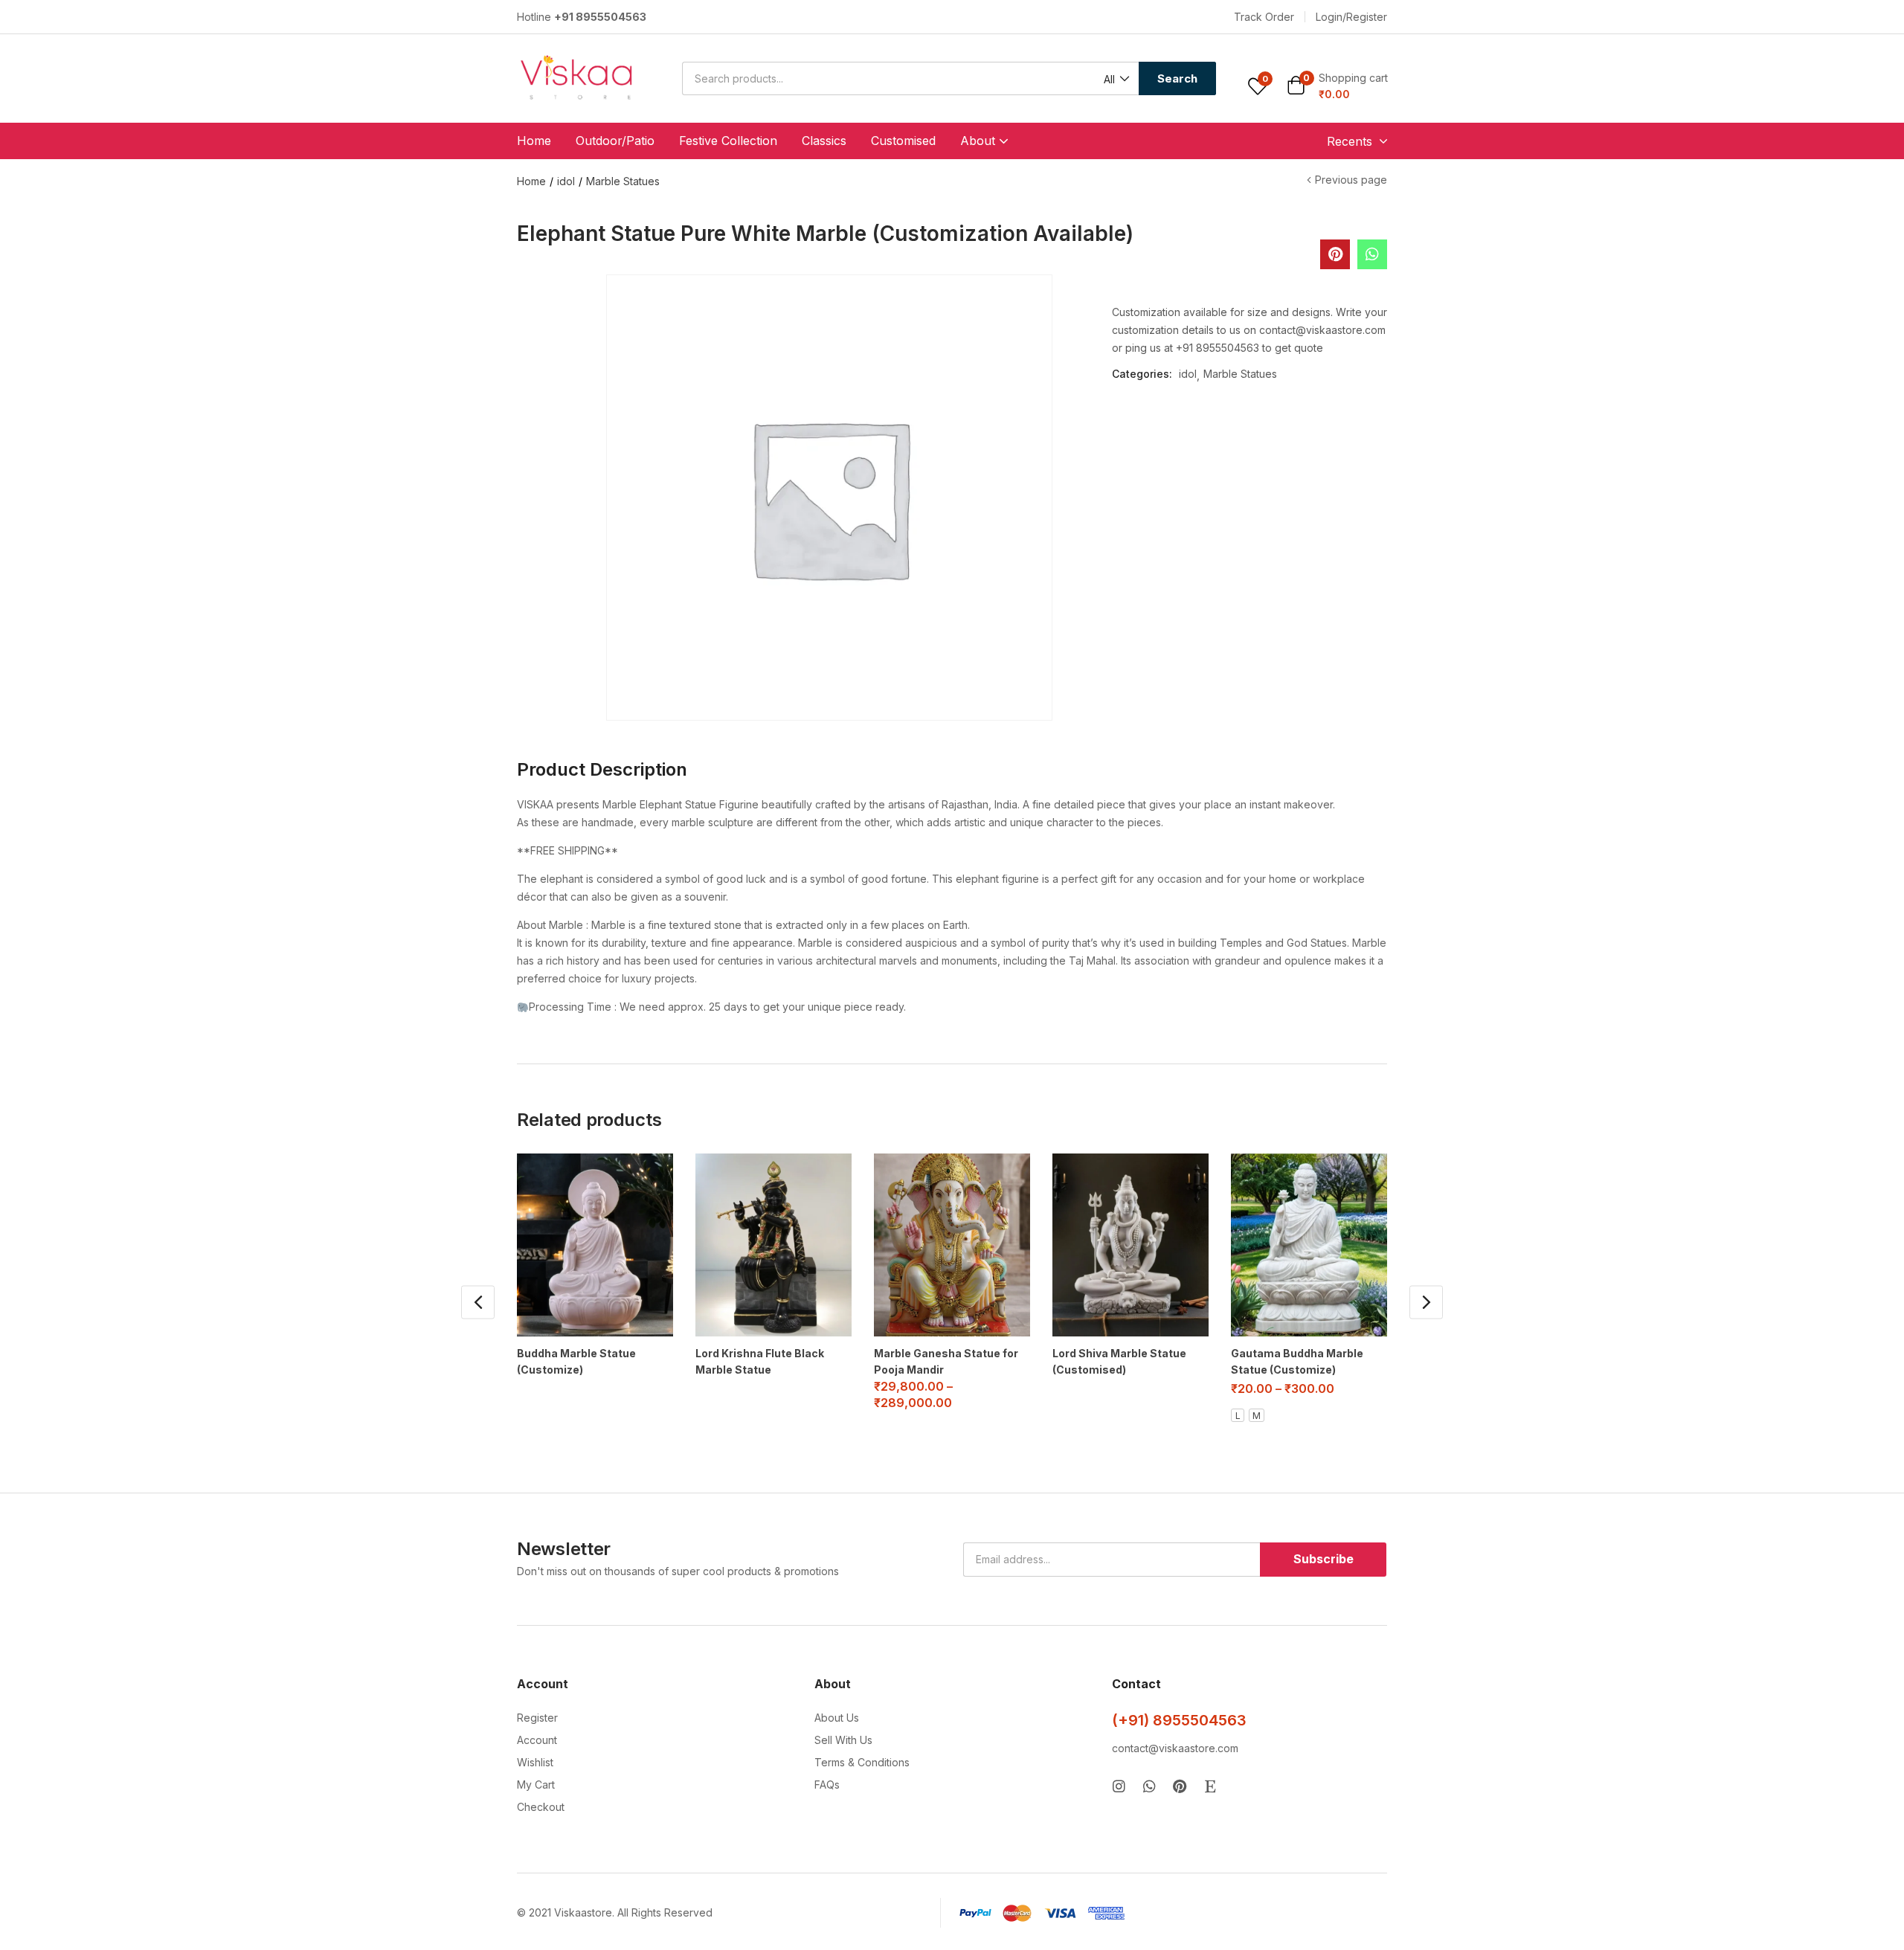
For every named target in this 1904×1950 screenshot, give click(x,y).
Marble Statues (623, 181)
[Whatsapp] (1149, 1786)
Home (534, 141)
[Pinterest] (1180, 1786)
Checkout (541, 1807)
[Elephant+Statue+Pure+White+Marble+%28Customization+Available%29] (1335, 254)
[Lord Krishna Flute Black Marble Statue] (773, 1245)
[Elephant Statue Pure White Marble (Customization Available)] (1372, 254)
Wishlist (535, 1762)
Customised (903, 141)
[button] (1264, 17)
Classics (824, 141)
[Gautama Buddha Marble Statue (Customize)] (1309, 1245)
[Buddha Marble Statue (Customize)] (595, 1245)
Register (537, 1718)
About (980, 141)
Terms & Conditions (862, 1762)
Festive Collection (728, 141)
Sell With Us (843, 1740)
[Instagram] (1119, 1786)
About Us (837, 1718)
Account (537, 1740)
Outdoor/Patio (615, 141)
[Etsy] (1210, 1786)
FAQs (827, 1785)
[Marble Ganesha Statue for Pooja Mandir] (952, 1245)
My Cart (536, 1785)
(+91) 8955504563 (1179, 1720)
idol (566, 181)
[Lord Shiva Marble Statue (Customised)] (1130, 1245)
